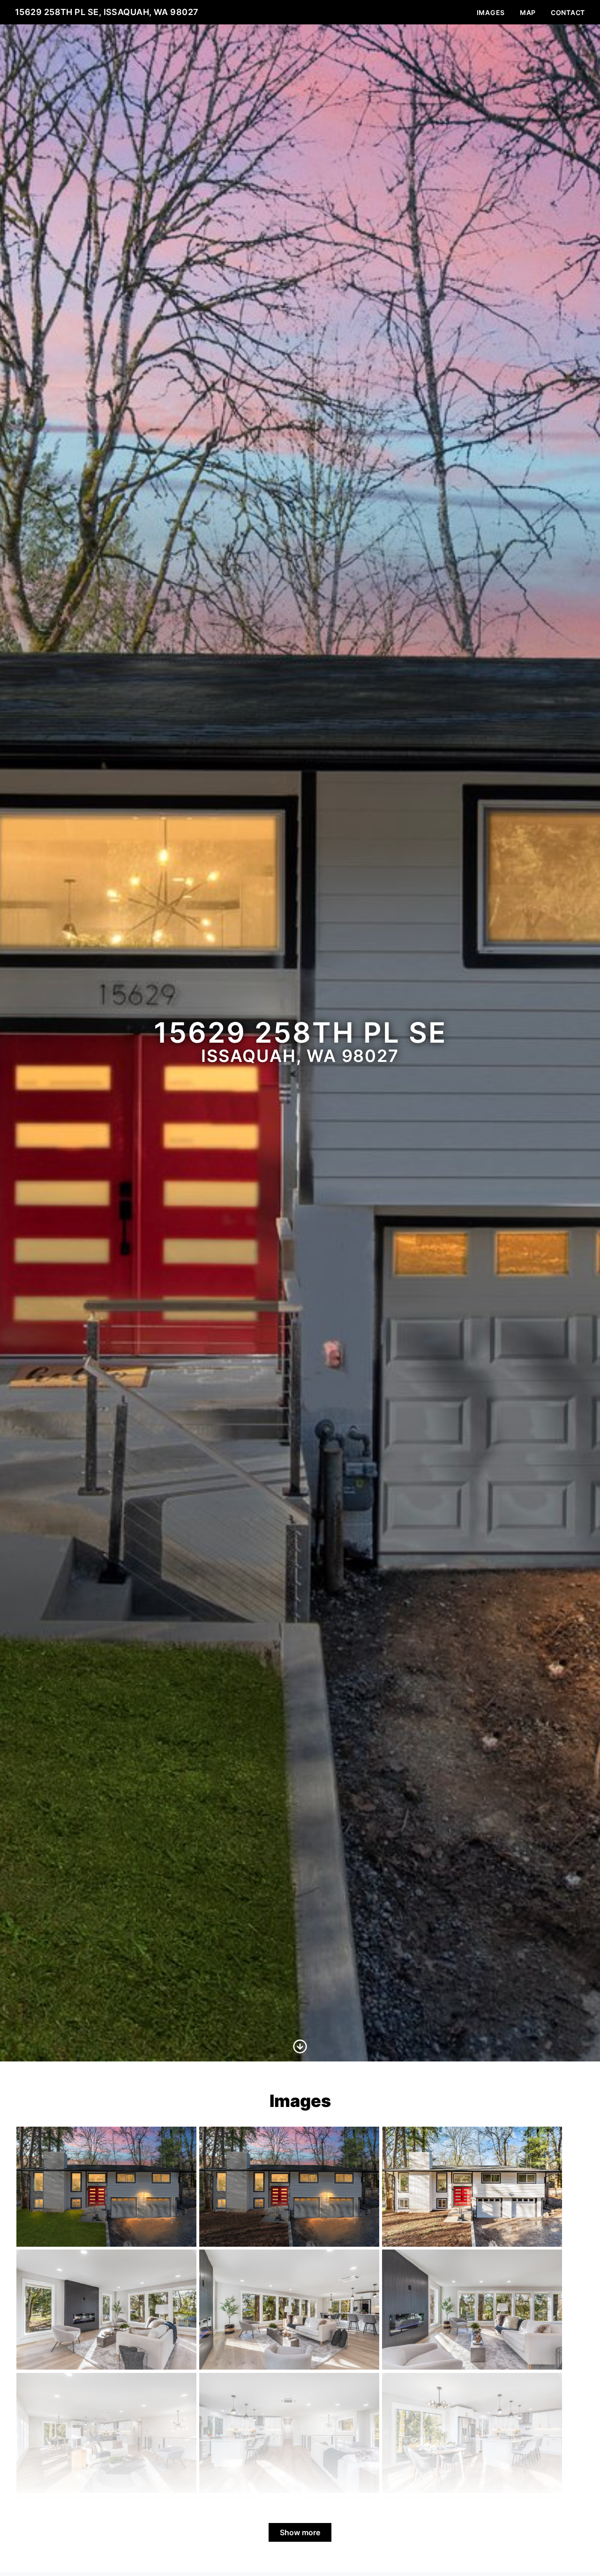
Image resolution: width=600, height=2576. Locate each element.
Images (491, 12)
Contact (568, 12)
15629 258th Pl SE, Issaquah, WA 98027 (107, 12)
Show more (300, 2532)
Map (528, 12)
